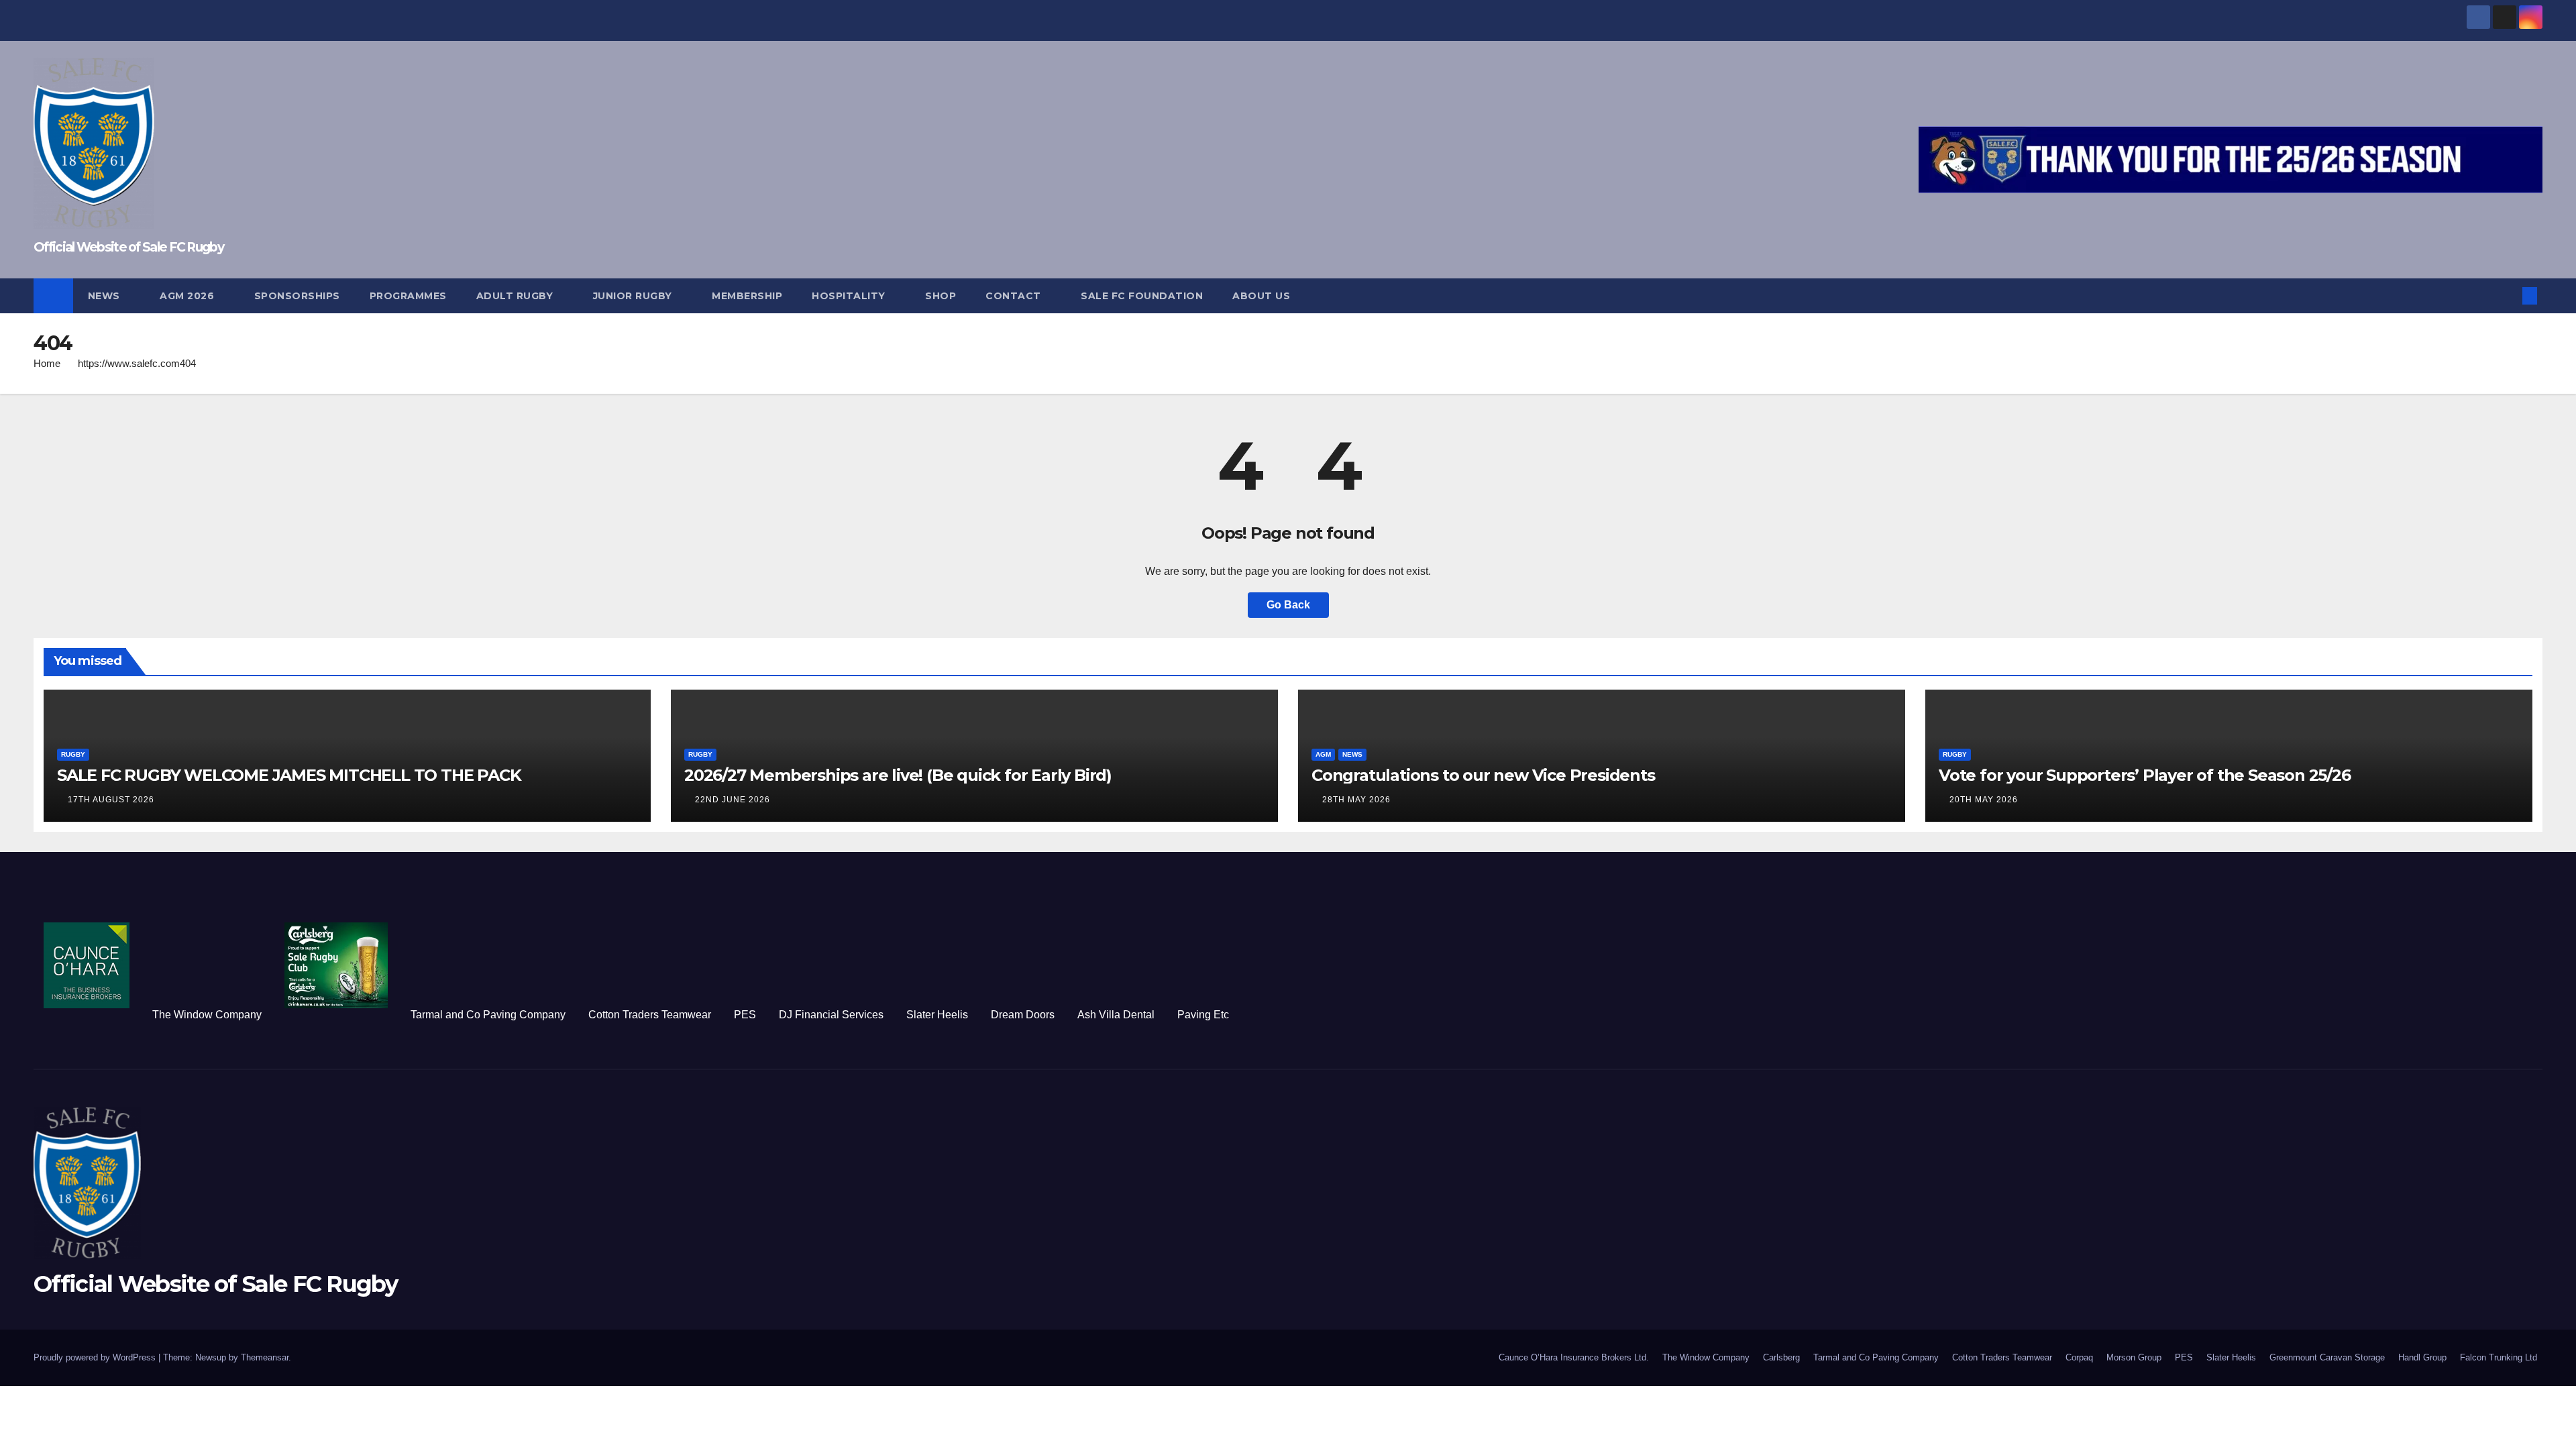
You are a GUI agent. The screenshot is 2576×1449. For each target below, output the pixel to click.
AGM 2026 (189, 296)
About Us (1261, 296)
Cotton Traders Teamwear (650, 1015)
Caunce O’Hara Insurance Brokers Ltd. (1574, 1357)
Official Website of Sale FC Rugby (128, 247)
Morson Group (2134, 1357)
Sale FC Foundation (1142, 296)
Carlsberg (1781, 1357)
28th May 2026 (1356, 800)
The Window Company (207, 1015)
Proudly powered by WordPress (96, 1357)
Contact (1015, 296)
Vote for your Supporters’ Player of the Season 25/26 (2145, 775)
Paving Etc (1203, 1015)
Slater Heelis (937, 1015)
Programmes (408, 296)
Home (47, 363)
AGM (1323, 754)
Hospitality (850, 296)
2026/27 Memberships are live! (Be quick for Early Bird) (898, 775)
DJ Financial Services (831, 1015)
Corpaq (2079, 1357)
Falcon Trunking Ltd (2499, 1357)
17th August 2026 (111, 800)
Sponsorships (297, 296)
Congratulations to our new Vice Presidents (1483, 775)
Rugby (73, 754)
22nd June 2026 (733, 800)
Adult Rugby (516, 296)
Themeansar (265, 1357)
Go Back (1288, 605)
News (106, 296)
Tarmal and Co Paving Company (488, 1015)
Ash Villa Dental (1116, 1015)
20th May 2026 (1984, 800)
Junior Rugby (634, 296)
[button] (2508, 296)
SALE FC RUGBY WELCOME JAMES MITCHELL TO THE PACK (289, 775)
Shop (941, 296)
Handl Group (2422, 1357)
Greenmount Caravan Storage (2327, 1357)
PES (745, 1015)
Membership (747, 296)
